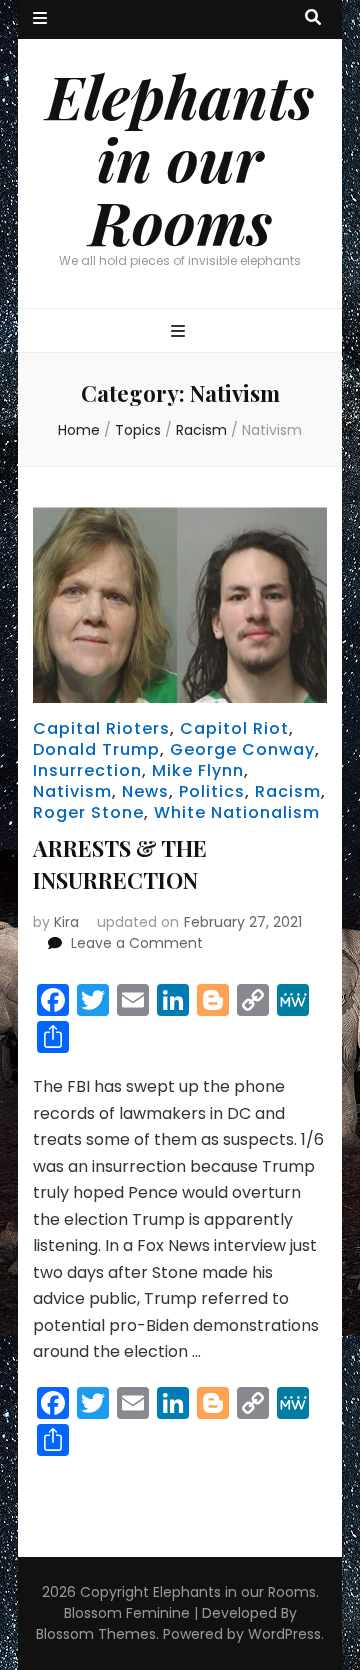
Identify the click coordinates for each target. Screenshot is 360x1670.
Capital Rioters (101, 728)
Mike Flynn (198, 770)
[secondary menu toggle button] (40, 19)
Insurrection (87, 770)
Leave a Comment (137, 943)
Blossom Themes (96, 1634)
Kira (66, 922)
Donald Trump (96, 749)
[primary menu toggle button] (180, 332)
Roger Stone (88, 812)
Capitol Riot (234, 728)
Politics (212, 791)
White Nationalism (237, 812)
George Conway (242, 749)
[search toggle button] (313, 18)
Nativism (72, 791)
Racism (288, 791)
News (145, 791)
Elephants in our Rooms (180, 158)
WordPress (284, 1634)
